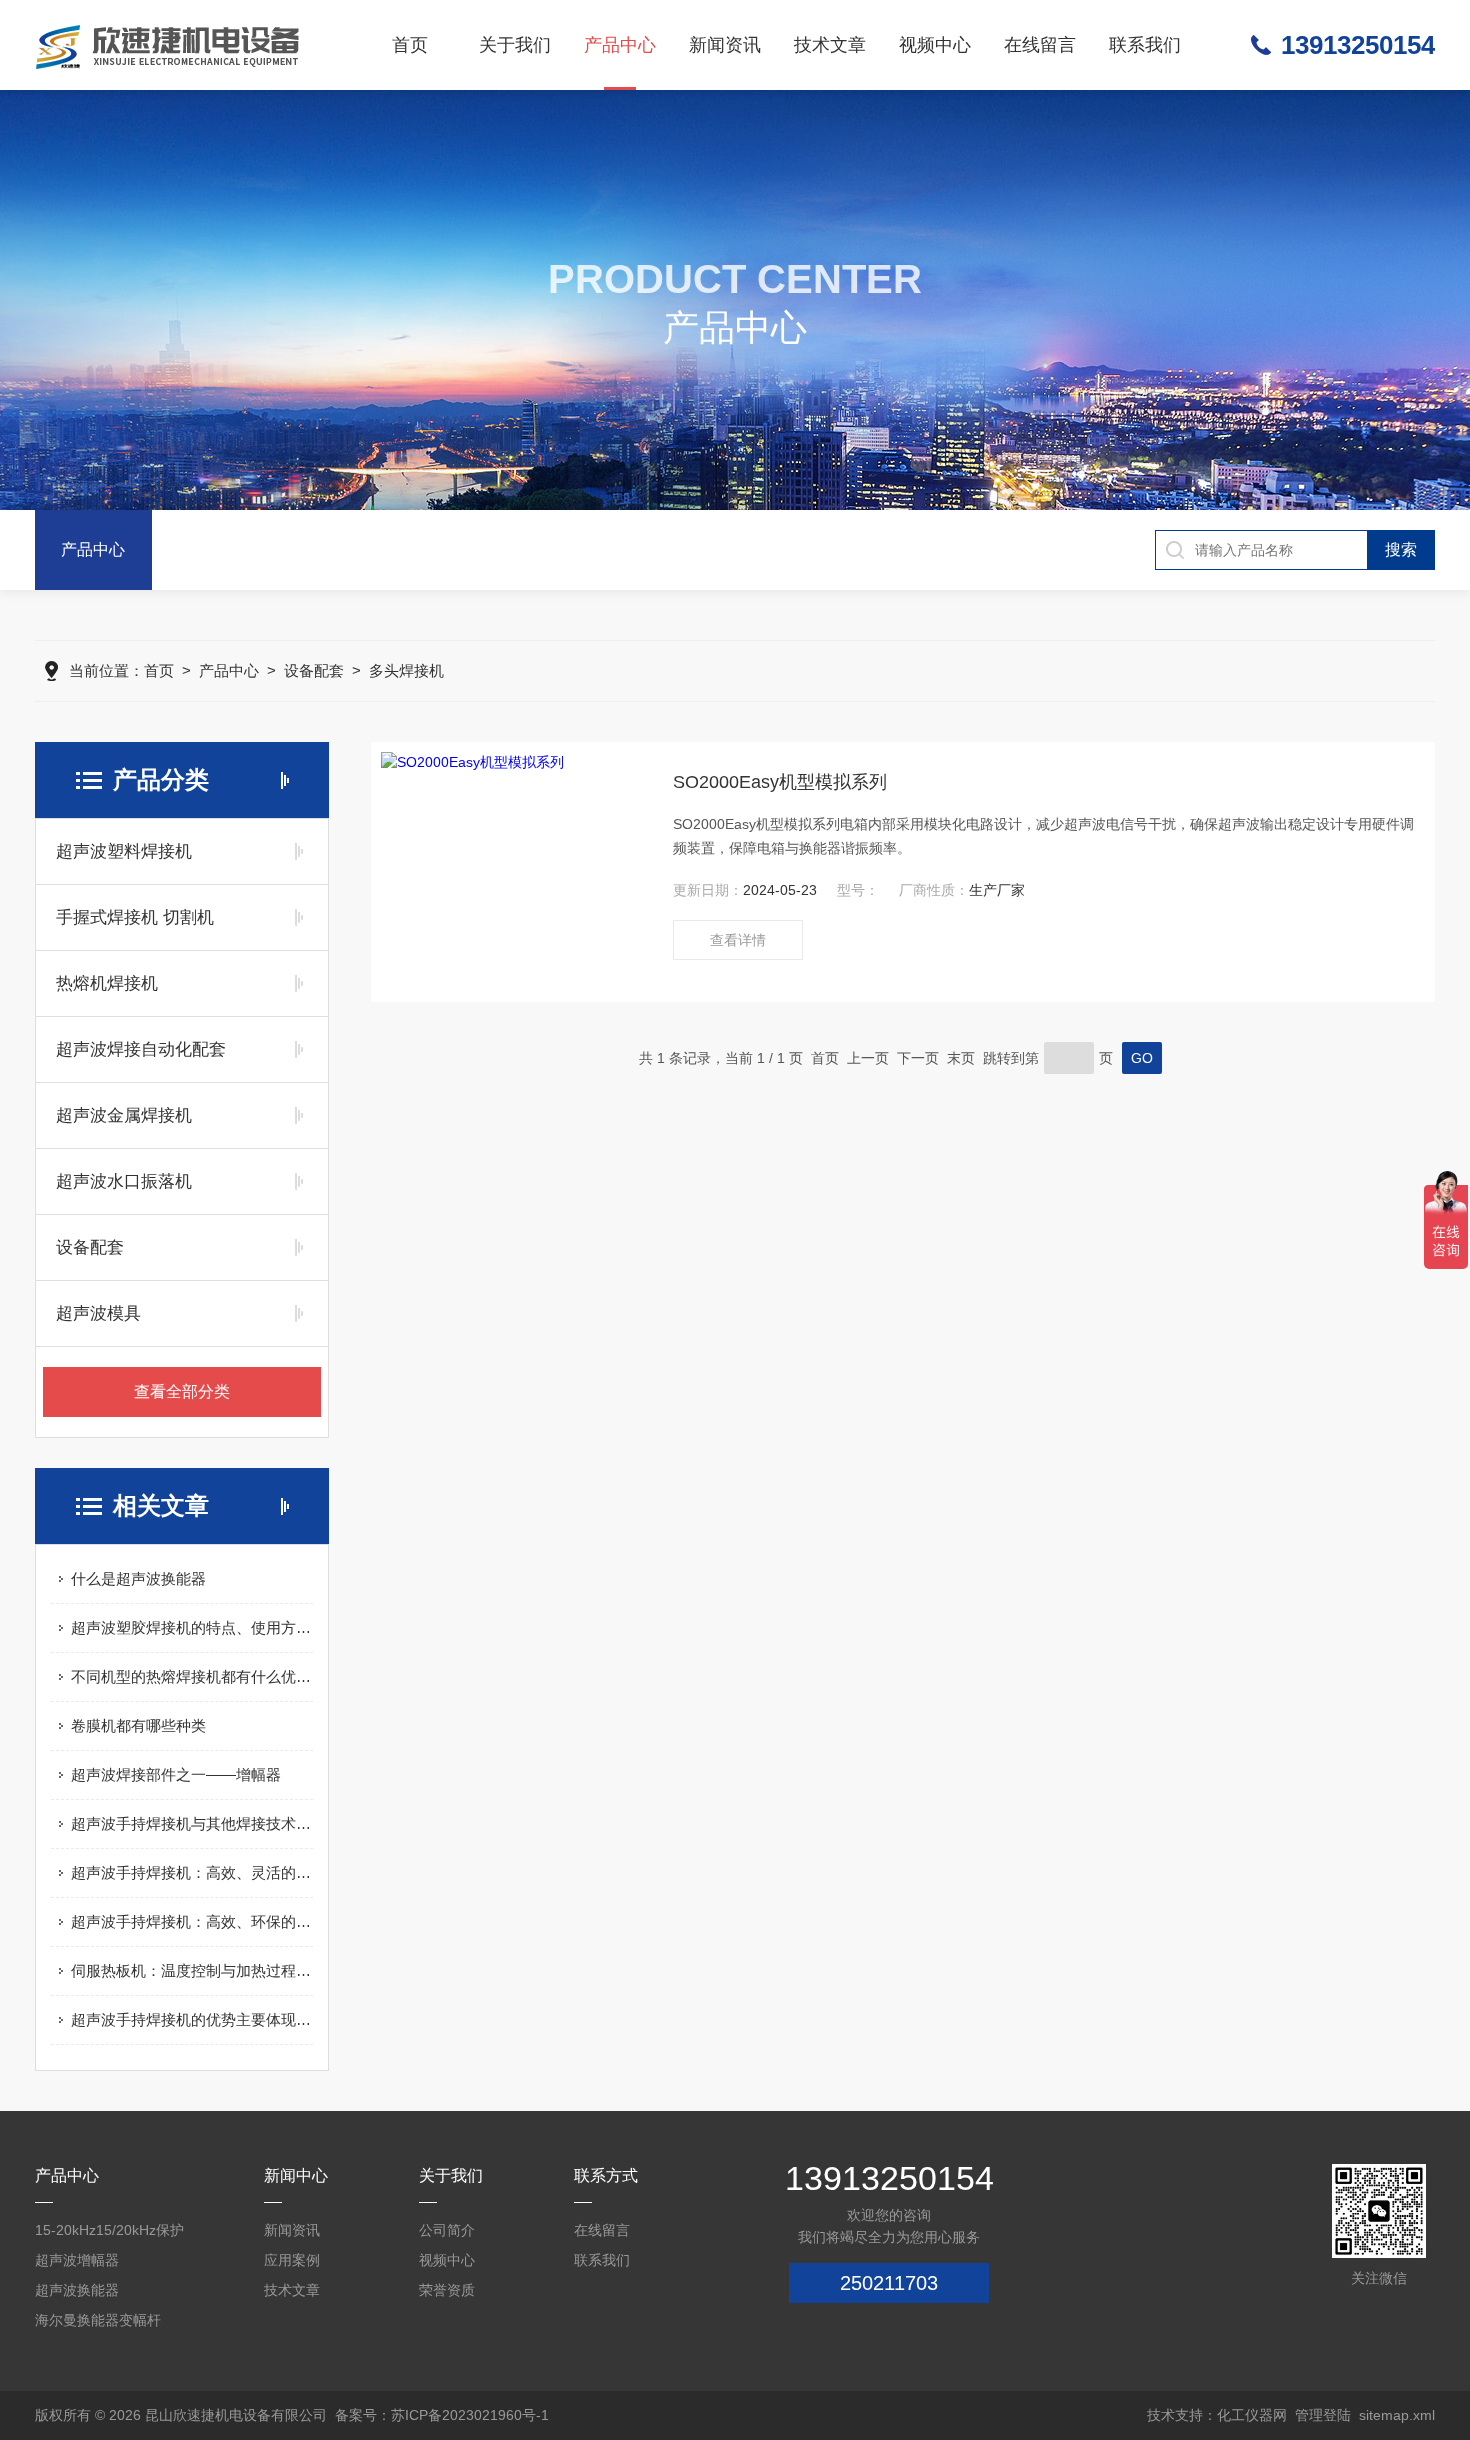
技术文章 (830, 45)
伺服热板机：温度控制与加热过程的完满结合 (192, 1970)
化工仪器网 (1252, 2415)
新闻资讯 (725, 45)
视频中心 (935, 45)
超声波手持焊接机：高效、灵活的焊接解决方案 (192, 1872)
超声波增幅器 (77, 2260)
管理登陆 (1323, 2415)
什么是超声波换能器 (138, 1578)
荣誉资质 (447, 2290)
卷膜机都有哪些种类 (138, 1725)
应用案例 (292, 2260)
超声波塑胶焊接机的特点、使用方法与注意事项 (192, 1627)
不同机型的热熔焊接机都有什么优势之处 (192, 1676)
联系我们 (1145, 45)
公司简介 (447, 2230)
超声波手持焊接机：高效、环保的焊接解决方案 (192, 1921)
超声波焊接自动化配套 (141, 1049)
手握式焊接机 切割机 (135, 917)
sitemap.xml (1397, 2415)
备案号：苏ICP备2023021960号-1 (442, 2415)
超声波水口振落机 (124, 1181)
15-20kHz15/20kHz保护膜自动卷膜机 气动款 (109, 2233)
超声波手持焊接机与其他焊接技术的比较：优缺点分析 (192, 1823)
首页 (410, 45)
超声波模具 (98, 1313)
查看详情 (738, 940)
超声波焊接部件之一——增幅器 (176, 1774)
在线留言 (1040, 45)
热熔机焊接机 (107, 983)
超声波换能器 (77, 2290)
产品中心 (620, 45)
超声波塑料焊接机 (124, 851)
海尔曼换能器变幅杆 (98, 2320)
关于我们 (515, 45)
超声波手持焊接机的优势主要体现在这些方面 (192, 2019)
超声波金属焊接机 (124, 1115)
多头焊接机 (406, 670)
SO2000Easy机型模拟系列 (780, 782)
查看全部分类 (182, 1391)
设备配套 (314, 670)
